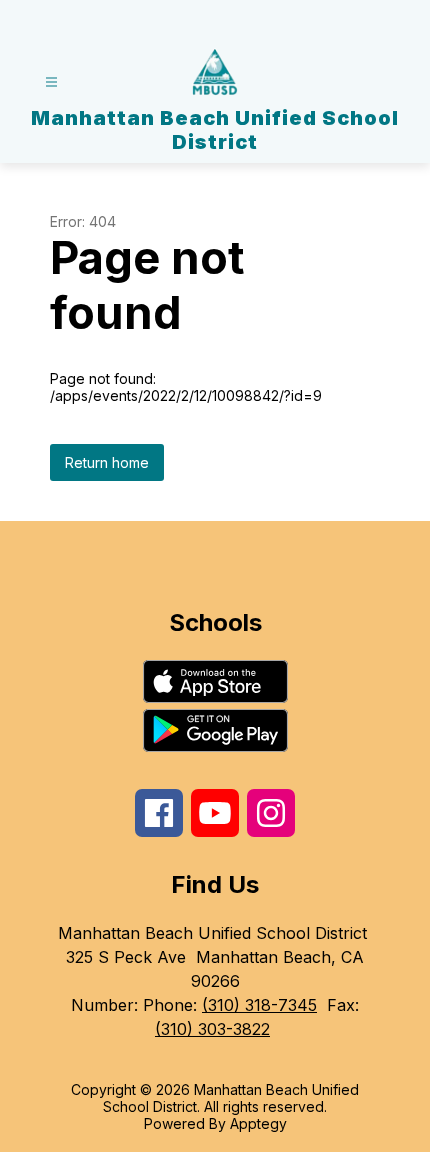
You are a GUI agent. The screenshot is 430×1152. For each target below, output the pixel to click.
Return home (107, 462)
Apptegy (258, 1123)
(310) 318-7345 (259, 1005)
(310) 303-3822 (212, 1029)
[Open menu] (51, 82)
